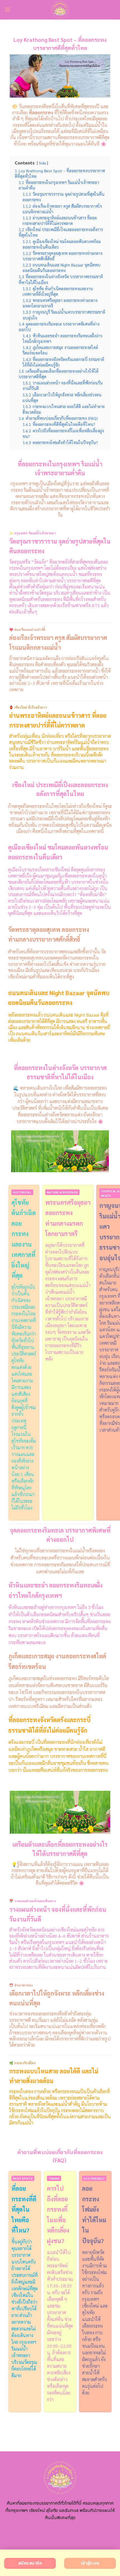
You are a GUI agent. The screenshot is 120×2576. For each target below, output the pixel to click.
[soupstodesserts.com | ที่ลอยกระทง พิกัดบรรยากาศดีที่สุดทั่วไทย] (60, 10)
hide (42, 163)
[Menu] (8, 10)
